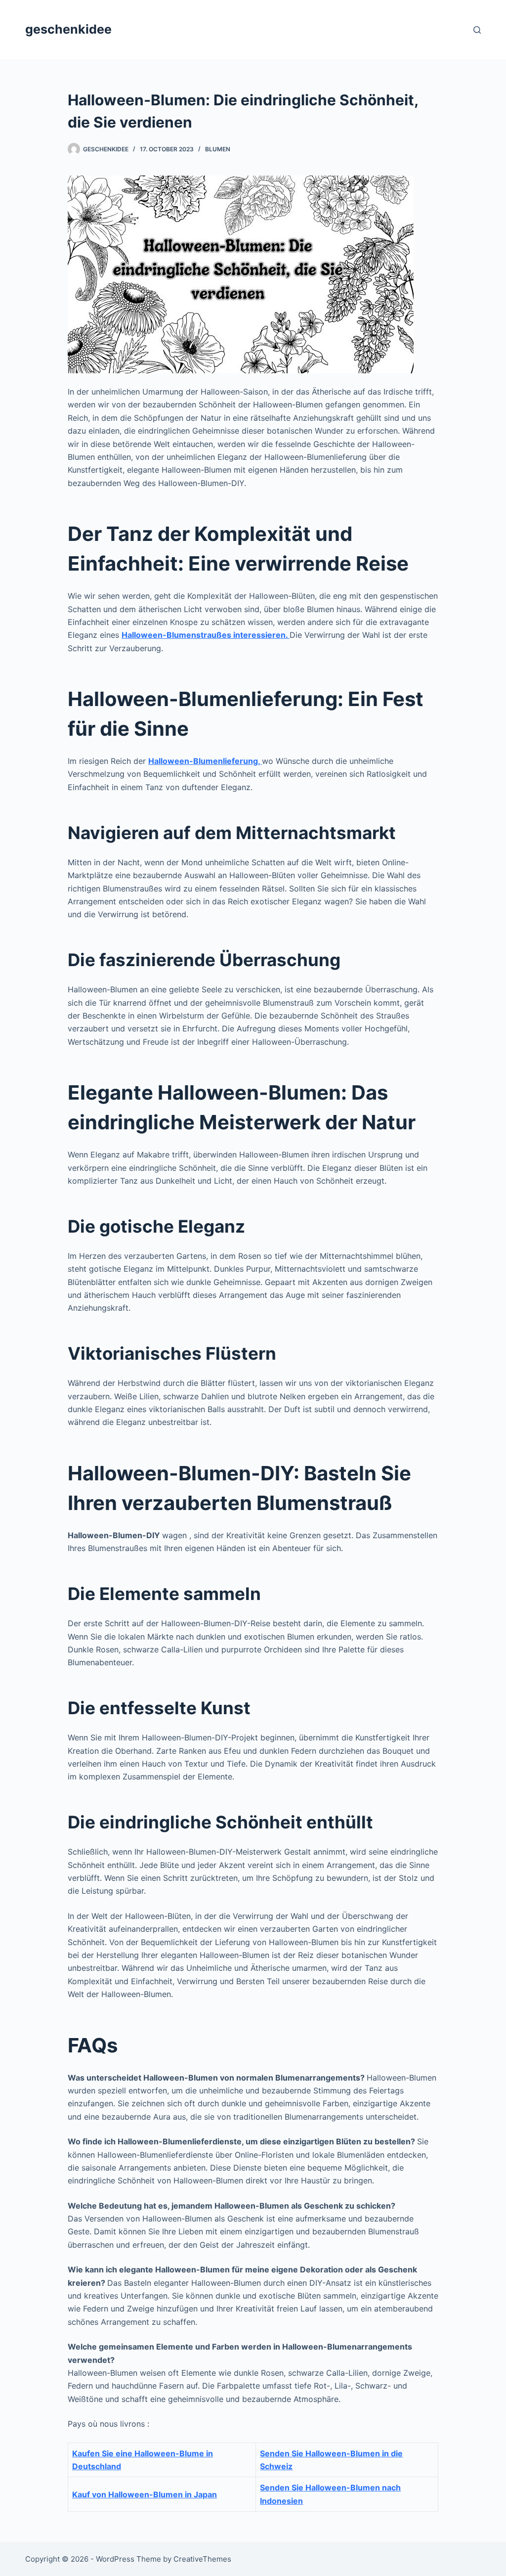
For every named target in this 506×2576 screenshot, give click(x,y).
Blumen (218, 149)
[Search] (477, 30)
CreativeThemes (202, 2559)
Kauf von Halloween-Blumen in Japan (145, 2494)
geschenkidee (68, 29)
